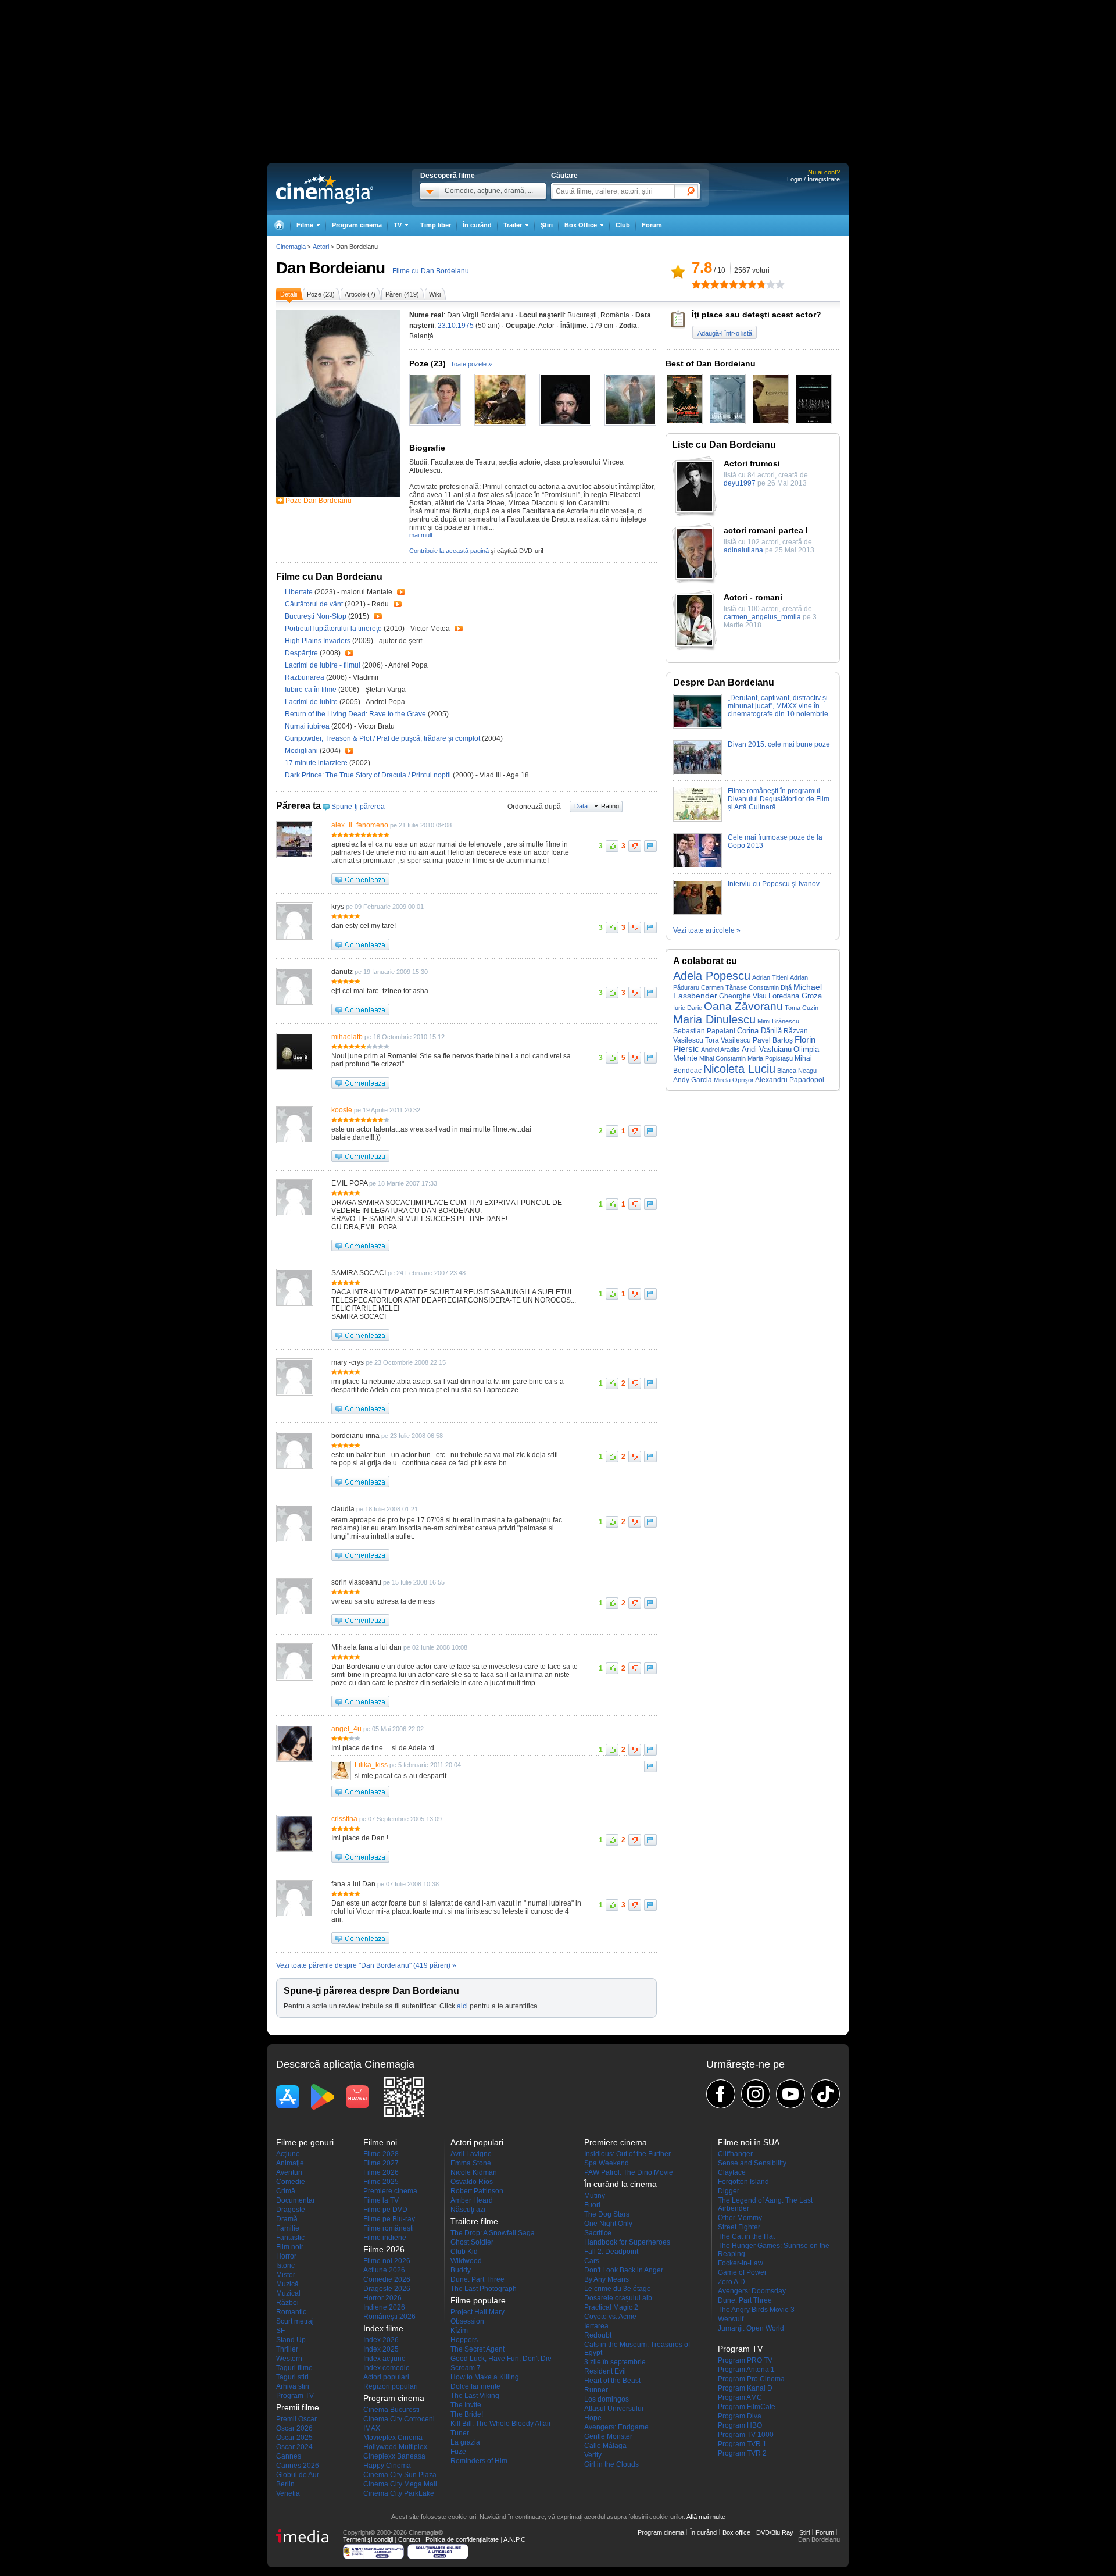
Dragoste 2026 (387, 2289)
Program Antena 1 (746, 2370)
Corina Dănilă (759, 1031)
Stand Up (291, 2340)
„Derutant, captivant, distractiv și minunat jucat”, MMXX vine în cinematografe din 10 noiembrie (778, 706)
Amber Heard (472, 2200)
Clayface (732, 2172)
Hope (593, 2418)
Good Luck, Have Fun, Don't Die (501, 2359)
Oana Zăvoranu (743, 1006)
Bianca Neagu (797, 1071)
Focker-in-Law (741, 2263)
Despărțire (302, 653)
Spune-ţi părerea (358, 807)
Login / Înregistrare (813, 179)
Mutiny (595, 2196)
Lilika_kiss (371, 1765)
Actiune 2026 (384, 2270)
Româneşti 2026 (389, 2317)
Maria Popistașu (770, 1058)
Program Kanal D (745, 2388)
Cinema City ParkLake (399, 2493)
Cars (592, 2261)
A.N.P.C (514, 2539)
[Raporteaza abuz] (650, 846)
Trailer (401, 592)
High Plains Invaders (319, 641)
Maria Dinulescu (714, 1019)
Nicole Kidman (474, 2172)
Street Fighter (739, 2227)
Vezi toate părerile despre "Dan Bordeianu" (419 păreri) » (366, 1965)
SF (280, 2331)
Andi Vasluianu (767, 1049)
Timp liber (436, 225)
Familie (288, 2228)
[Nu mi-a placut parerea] (635, 846)
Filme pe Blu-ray (389, 2219)
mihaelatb (347, 1037)
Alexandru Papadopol (790, 1080)
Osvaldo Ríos (472, 2182)
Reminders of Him (479, 2461)
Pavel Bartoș (773, 1040)
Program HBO (740, 2425)
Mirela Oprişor (734, 1080)
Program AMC (740, 2397)
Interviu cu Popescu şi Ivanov (774, 884)
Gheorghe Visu (743, 996)
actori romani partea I (766, 530)
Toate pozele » (471, 364)
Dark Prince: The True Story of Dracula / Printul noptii (368, 775)
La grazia (465, 2442)
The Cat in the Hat (746, 2236)
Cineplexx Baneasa (394, 2456)
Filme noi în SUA (749, 2142)
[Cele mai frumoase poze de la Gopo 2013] (697, 866)
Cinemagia (291, 247)
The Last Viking (475, 2396)
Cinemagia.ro (325, 189)
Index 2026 (381, 2340)
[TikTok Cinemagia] (825, 2094)
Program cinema (357, 225)
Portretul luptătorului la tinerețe (334, 629)
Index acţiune (384, 2359)
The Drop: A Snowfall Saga (493, 2233)
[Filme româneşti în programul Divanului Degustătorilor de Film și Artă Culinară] (697, 819)
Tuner (460, 2433)
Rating (610, 806)
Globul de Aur (298, 2475)
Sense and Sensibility (752, 2163)
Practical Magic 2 (611, 2307)
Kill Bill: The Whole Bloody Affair (501, 2424)
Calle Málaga (605, 2446)
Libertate (300, 592)
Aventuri (289, 2172)
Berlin (285, 2484)
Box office (736, 2532)
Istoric (285, 2265)
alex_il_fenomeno (360, 825)
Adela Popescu (712, 976)
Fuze (458, 2452)
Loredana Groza (795, 996)
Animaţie (290, 2163)
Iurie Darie (688, 1008)
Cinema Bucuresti (391, 2410)
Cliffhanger (735, 2154)
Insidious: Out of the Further (627, 2154)
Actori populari (386, 2377)
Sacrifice (598, 2233)
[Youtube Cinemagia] (791, 2094)
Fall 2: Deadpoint (611, 2252)
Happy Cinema (387, 2466)
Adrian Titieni (770, 977)
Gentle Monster (608, 2436)
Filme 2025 (381, 2182)
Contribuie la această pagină (449, 551)
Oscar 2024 (294, 2447)
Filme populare (478, 2300)
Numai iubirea (308, 726)
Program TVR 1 (742, 2444)
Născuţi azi (468, 2210)
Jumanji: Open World (751, 2328)
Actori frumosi (752, 463)
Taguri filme (294, 2368)
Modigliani (302, 751)
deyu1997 (740, 483)
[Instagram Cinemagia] (756, 2094)
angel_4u (346, 1729)
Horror (286, 2256)
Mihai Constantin (722, 1058)
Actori (321, 247)
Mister (286, 2275)
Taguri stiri (292, 2377)
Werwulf (731, 2319)
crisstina (344, 1819)
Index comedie (387, 2368)
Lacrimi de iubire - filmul (323, 665)
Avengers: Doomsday (752, 2291)
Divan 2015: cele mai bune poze (779, 744)
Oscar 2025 (294, 2438)
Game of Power (742, 2272)
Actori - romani (753, 597)
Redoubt (598, 2335)
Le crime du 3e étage (618, 2289)
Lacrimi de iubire (312, 702)
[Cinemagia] (279, 225)
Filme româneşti (389, 2228)
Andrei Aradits (720, 1050)
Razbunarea (305, 677)
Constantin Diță (770, 987)
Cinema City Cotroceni (399, 2419)
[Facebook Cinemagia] (721, 2094)
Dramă (287, 2219)
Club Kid (464, 2252)
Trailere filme (474, 2221)
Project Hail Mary (477, 2312)
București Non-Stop (316, 616)
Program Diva (740, 2416)
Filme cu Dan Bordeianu (431, 271)
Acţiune (288, 2154)
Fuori (592, 2205)
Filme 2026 (381, 2172)
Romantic (291, 2312)
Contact (409, 2539)
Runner (596, 2390)
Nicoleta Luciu (739, 1069)
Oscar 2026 (294, 2428)
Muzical (288, 2293)
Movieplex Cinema (393, 2438)
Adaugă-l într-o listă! (726, 333)
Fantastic (290, 2238)
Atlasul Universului (614, 2409)
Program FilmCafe (747, 2407)
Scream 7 (466, 2368)
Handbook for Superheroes (627, 2242)
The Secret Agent (477, 2349)
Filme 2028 (381, 2154)
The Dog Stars (607, 2214)
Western (289, 2359)
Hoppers (464, 2340)
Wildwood (466, 2261)
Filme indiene (385, 2238)
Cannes (289, 2456)
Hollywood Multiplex (395, 2447)
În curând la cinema (620, 2184)
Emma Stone (471, 2163)
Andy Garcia (693, 1080)
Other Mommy (740, 2218)
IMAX (372, 2428)
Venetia (288, 2493)
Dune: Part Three (477, 2279)
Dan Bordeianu (330, 268)
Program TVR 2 (742, 2453)
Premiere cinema (390, 2191)
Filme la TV (381, 2200)
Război (287, 2303)
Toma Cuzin (802, 1008)
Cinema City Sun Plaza (400, 2475)
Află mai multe (706, 2517)
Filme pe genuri (305, 2142)
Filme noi (380, 2142)
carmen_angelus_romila (762, 617)
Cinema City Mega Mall (400, 2484)
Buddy (461, 2270)
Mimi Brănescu (778, 1021)
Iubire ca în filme (312, 690)
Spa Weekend (607, 2163)
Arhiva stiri (293, 2386)
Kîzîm (459, 2331)
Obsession (467, 2321)
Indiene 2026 (384, 2307)
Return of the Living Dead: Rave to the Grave (356, 714)
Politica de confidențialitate (462, 2539)
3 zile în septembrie (615, 2362)
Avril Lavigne (471, 2154)
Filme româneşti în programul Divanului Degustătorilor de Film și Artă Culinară (779, 799)
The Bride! (467, 2414)
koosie (342, 1110)
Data (581, 806)
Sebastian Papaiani (704, 1031)
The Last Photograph (484, 2289)
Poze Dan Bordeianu (319, 501)
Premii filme (298, 2407)
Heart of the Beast (612, 2381)
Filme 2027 (381, 2163)
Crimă (286, 2191)
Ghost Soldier (472, 2242)
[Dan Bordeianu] (338, 494)
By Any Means (607, 2279)
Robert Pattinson (477, 2191)
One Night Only (608, 2224)
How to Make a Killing (485, 2377)
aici (462, 2006)
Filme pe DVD (385, 2210)
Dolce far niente (475, 2386)
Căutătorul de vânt (315, 604)
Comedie (291, 2182)
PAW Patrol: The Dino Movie (629, 2172)
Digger (729, 2191)
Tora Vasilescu (728, 1040)
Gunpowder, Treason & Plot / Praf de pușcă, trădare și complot (382, 738)
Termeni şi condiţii (368, 2539)
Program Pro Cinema (751, 2379)
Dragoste (291, 2210)
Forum (652, 225)
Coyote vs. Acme (610, 2317)
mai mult (421, 535)
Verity (593, 2455)
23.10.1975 (456, 326)
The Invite (466, 2405)
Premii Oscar (296, 2419)
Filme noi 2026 (387, 2261)
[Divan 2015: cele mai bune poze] (697, 773)
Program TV (295, 2396)
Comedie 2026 (387, 2279)
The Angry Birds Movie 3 (756, 2310)
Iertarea (596, 2326)
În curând (477, 225)
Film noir (290, 2247)
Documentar (296, 2200)
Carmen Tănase (724, 987)
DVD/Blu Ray (775, 2532)
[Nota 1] (696, 284)
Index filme (383, 2328)
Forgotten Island (743, 2182)
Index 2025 (381, 2349)
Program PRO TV (745, 2360)
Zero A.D (732, 2282)
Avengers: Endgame (616, 2427)
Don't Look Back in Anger (624, 2270)
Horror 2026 (382, 2298)
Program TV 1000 (746, 2435)
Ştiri (547, 225)
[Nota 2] (701, 284)
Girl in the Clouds (611, 2464)
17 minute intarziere (317, 763)
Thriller (287, 2349)
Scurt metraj (295, 2321)
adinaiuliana (743, 550)
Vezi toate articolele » (707, 930)
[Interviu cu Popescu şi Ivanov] (697, 912)
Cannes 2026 (298, 2466)
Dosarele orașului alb (618, 2298)
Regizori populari (391, 2386)
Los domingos (607, 2399)
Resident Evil (605, 2371)
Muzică (287, 2284)
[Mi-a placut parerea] (612, 846)
